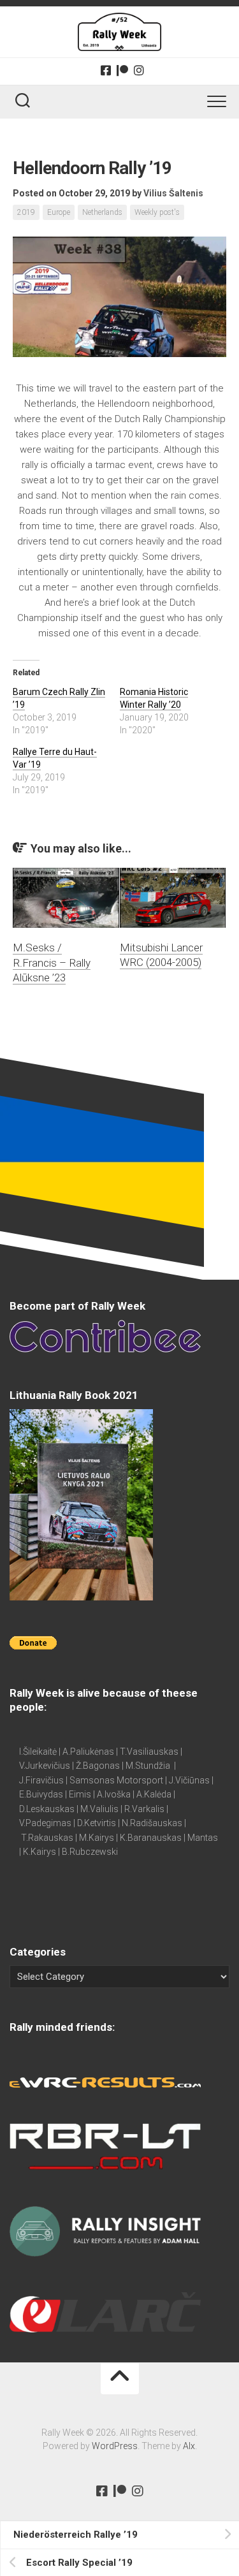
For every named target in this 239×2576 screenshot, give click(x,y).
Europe (59, 212)
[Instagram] (139, 70)
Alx (189, 2446)
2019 (26, 212)
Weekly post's (157, 212)
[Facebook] (106, 70)
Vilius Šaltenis (173, 193)
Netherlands (102, 212)
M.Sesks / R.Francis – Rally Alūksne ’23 (52, 963)
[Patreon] (122, 70)
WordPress (115, 2446)
